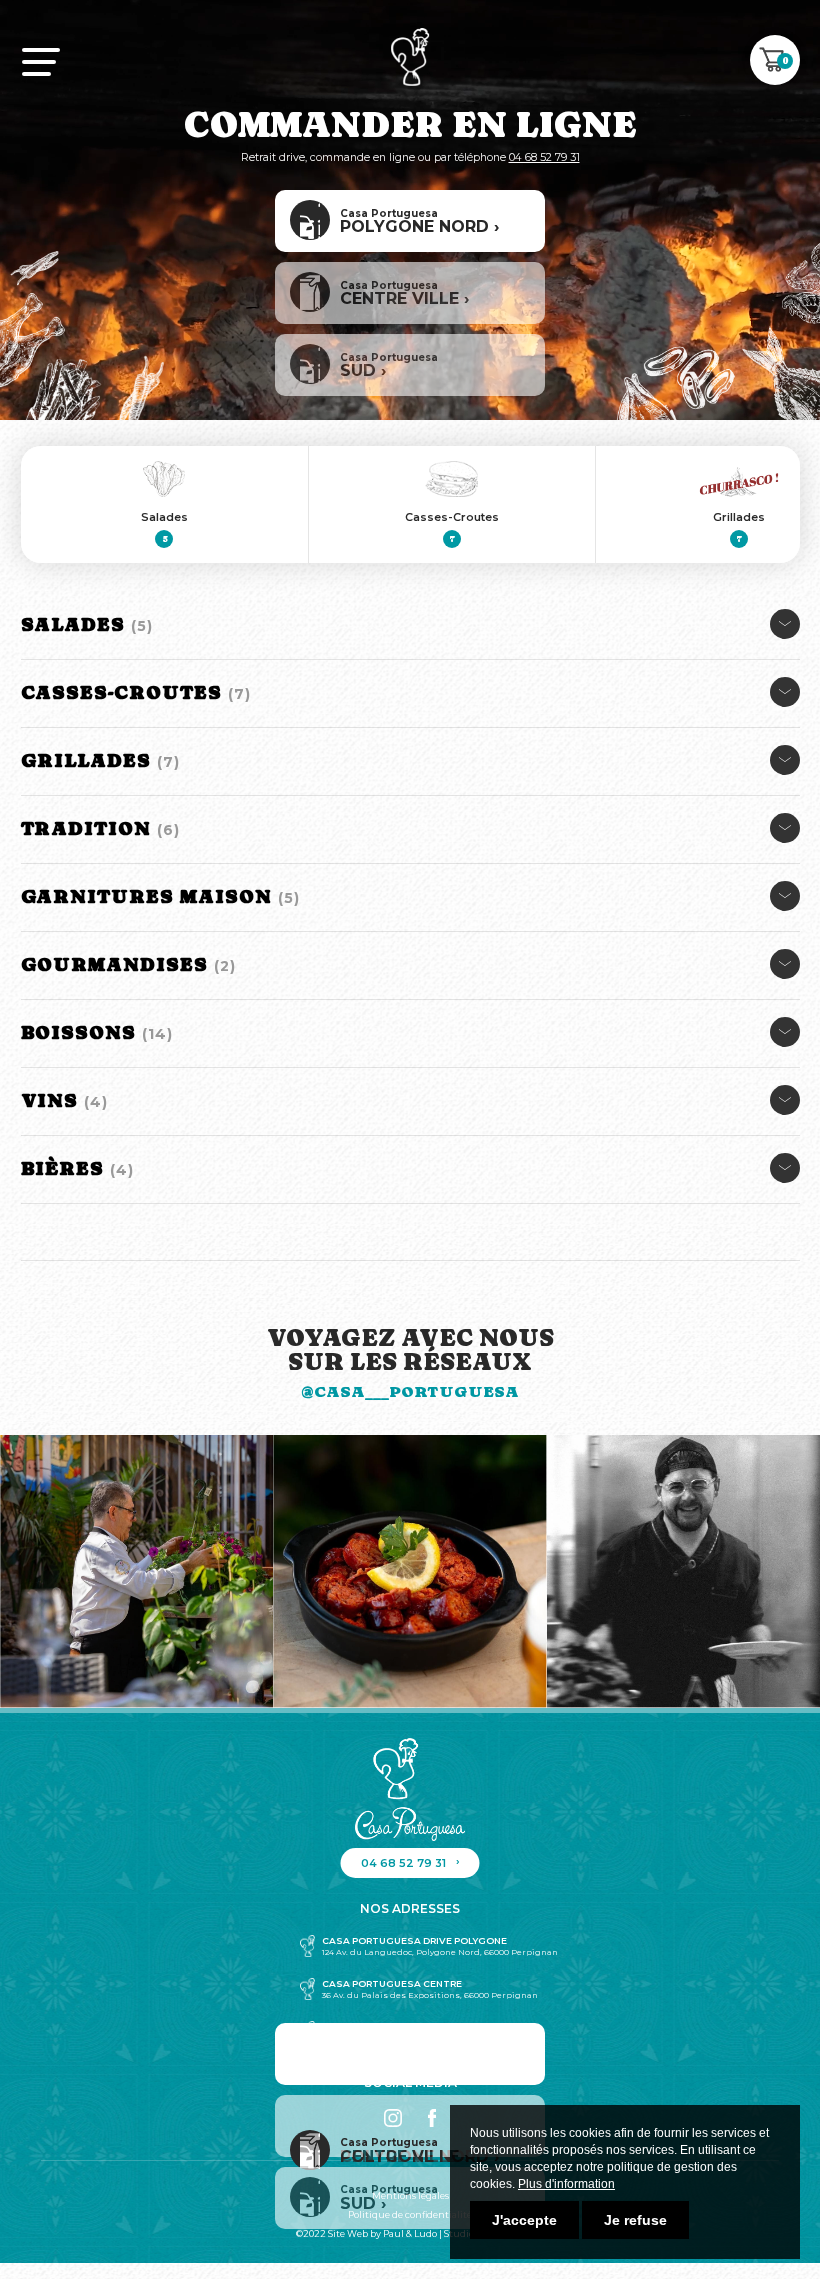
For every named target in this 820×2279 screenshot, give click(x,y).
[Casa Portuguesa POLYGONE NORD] (410, 2054)
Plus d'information (566, 2184)
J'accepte (524, 2220)
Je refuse (635, 2220)
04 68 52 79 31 (544, 157)
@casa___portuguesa (410, 1391)
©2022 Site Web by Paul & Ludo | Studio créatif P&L (410, 2233)
